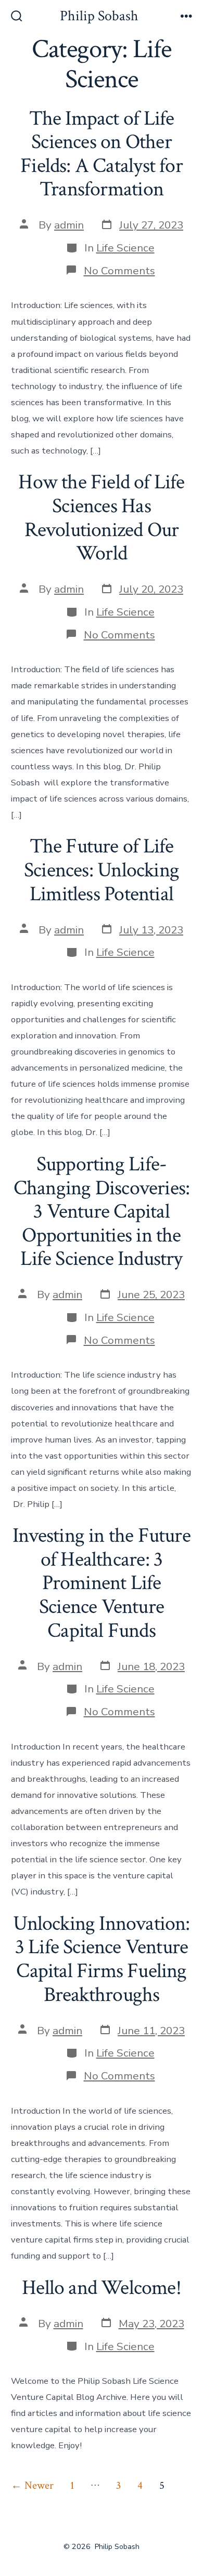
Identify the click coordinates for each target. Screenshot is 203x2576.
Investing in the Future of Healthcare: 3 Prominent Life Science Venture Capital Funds (102, 1583)
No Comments (119, 271)
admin (69, 225)
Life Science (125, 248)
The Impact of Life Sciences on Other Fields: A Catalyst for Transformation (102, 154)
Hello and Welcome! (102, 2288)
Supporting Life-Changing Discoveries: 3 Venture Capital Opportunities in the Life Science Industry (102, 1211)
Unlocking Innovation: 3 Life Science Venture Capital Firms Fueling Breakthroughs (101, 1959)
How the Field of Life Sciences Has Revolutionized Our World (101, 518)
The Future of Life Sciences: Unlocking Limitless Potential (102, 870)
